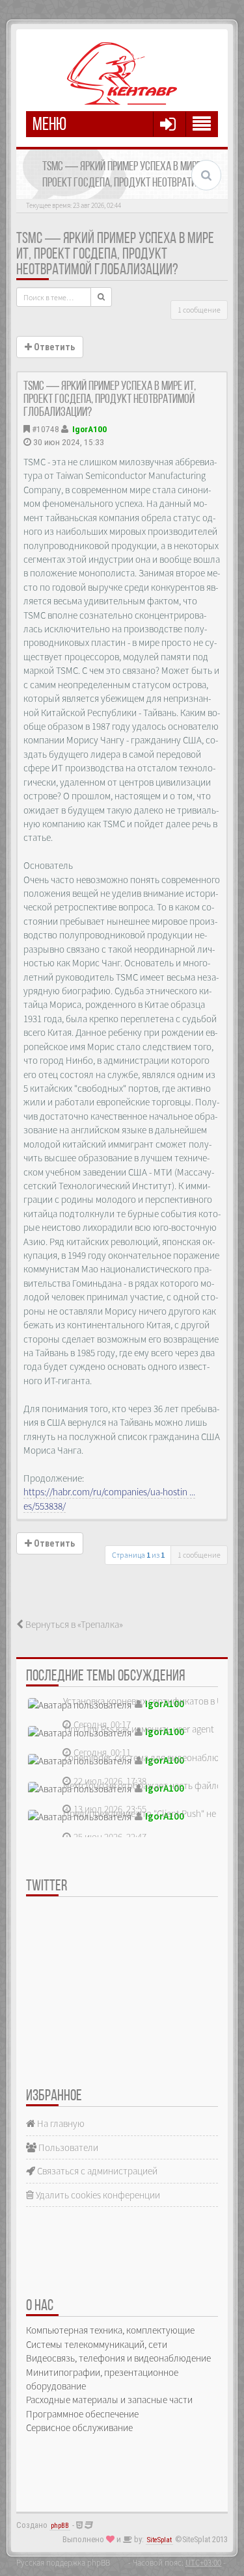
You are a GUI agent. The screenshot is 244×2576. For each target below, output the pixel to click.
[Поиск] (101, 297)
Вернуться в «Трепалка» (73, 1624)
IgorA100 (89, 429)
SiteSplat (159, 2540)
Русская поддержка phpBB (63, 2562)
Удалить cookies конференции (97, 2195)
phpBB (60, 2526)
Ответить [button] (53, 347)
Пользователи (67, 2147)
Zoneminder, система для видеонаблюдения (154, 1758)
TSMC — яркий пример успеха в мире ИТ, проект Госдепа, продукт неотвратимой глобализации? (115, 255)
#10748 (46, 429)
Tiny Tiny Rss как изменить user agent (139, 1729)
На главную (60, 2123)
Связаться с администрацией (96, 2171)
